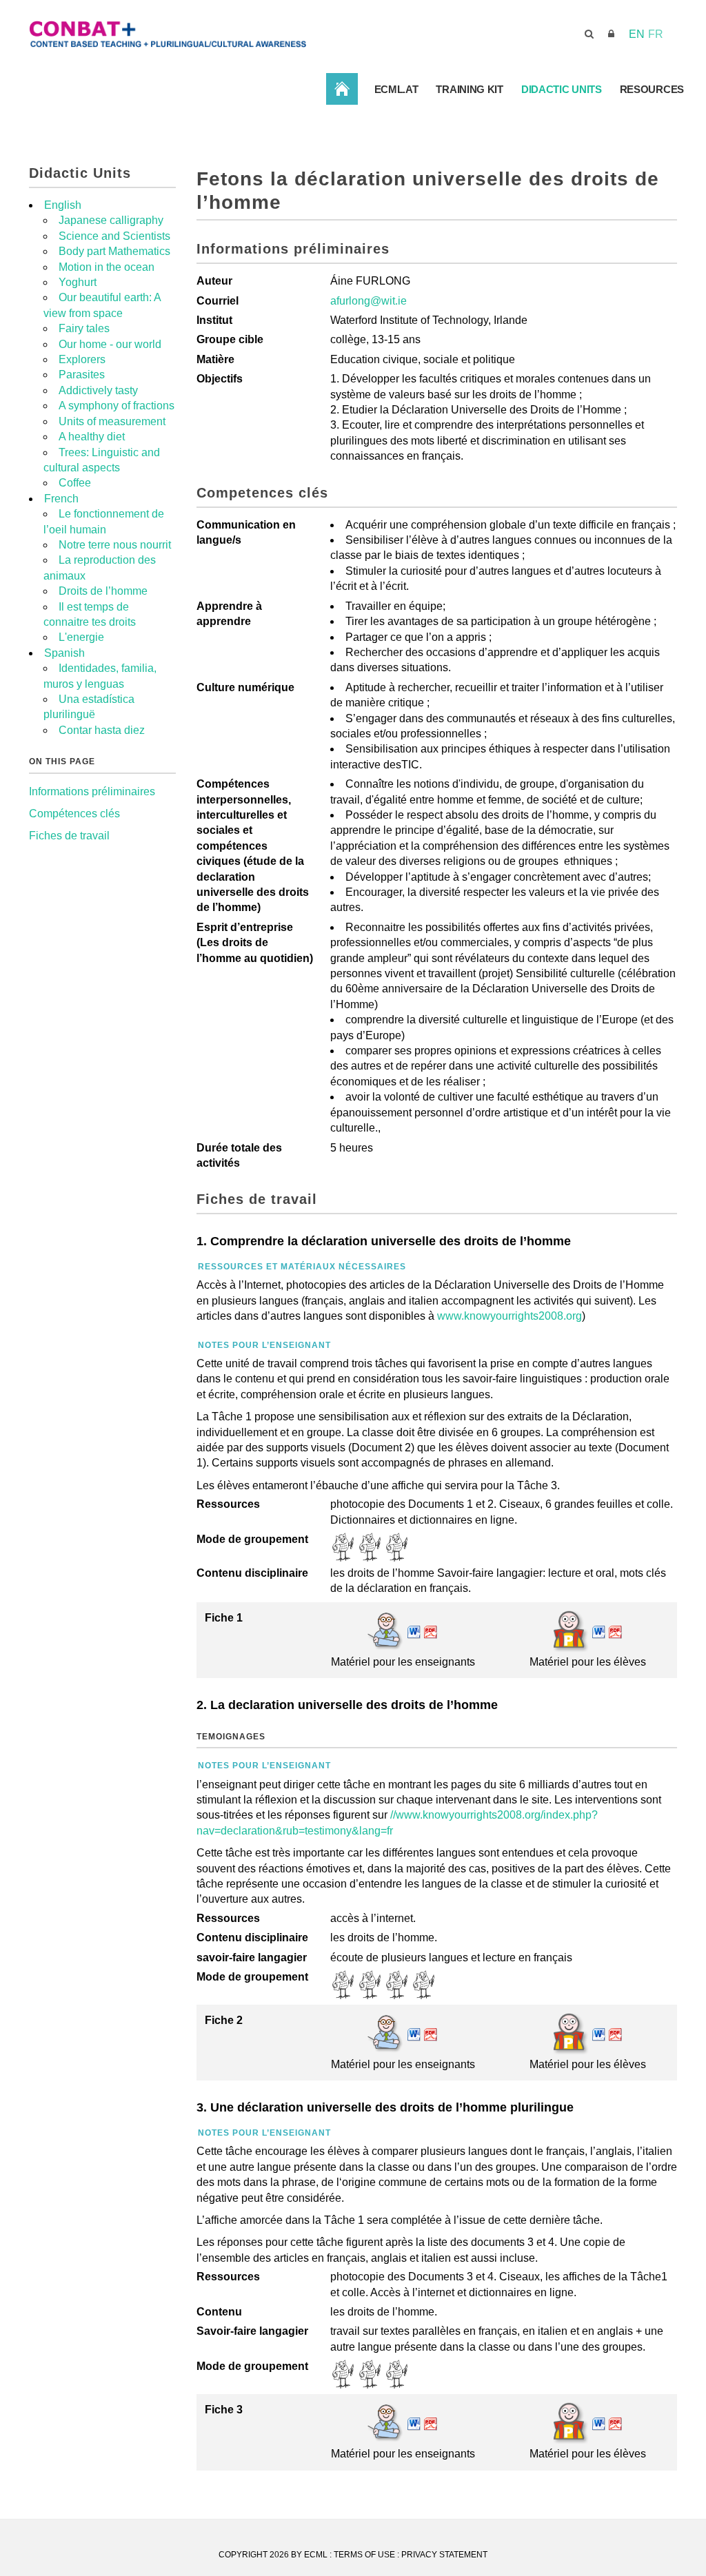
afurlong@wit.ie (369, 301)
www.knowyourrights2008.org (510, 1316)
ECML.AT (396, 89)
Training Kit (469, 89)
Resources (652, 89)
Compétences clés (74, 814)
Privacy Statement (444, 2555)
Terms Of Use (364, 2555)
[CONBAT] (242, 33)
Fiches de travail (69, 836)
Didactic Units (562, 89)
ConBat (342, 89)
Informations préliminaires (92, 791)
